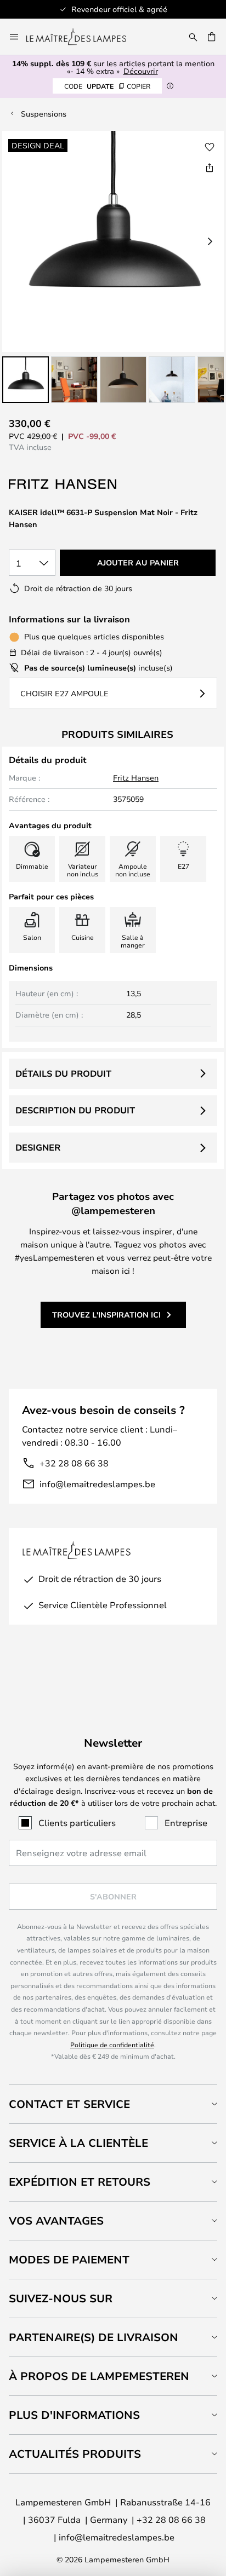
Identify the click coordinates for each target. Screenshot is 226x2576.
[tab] (113, 2104)
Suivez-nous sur (61, 2298)
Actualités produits (75, 2454)
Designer (38, 1147)
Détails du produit (63, 1073)
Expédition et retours (80, 2182)
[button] (26, 380)
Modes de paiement (69, 2259)
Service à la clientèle (78, 2143)
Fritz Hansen (136, 778)
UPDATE (107, 86)
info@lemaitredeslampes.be (97, 1484)
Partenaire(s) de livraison (94, 2337)
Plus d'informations (74, 2415)
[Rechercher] (193, 37)
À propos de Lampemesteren (99, 2376)
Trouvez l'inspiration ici (106, 1315)
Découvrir (141, 71)
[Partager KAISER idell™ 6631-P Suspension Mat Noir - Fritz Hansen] (210, 168)
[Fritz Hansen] (64, 484)
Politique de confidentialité (112, 2044)
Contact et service (69, 2104)
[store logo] (83, 37)
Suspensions (44, 114)
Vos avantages (56, 2220)
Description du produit (75, 1110)
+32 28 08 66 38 (74, 1463)
